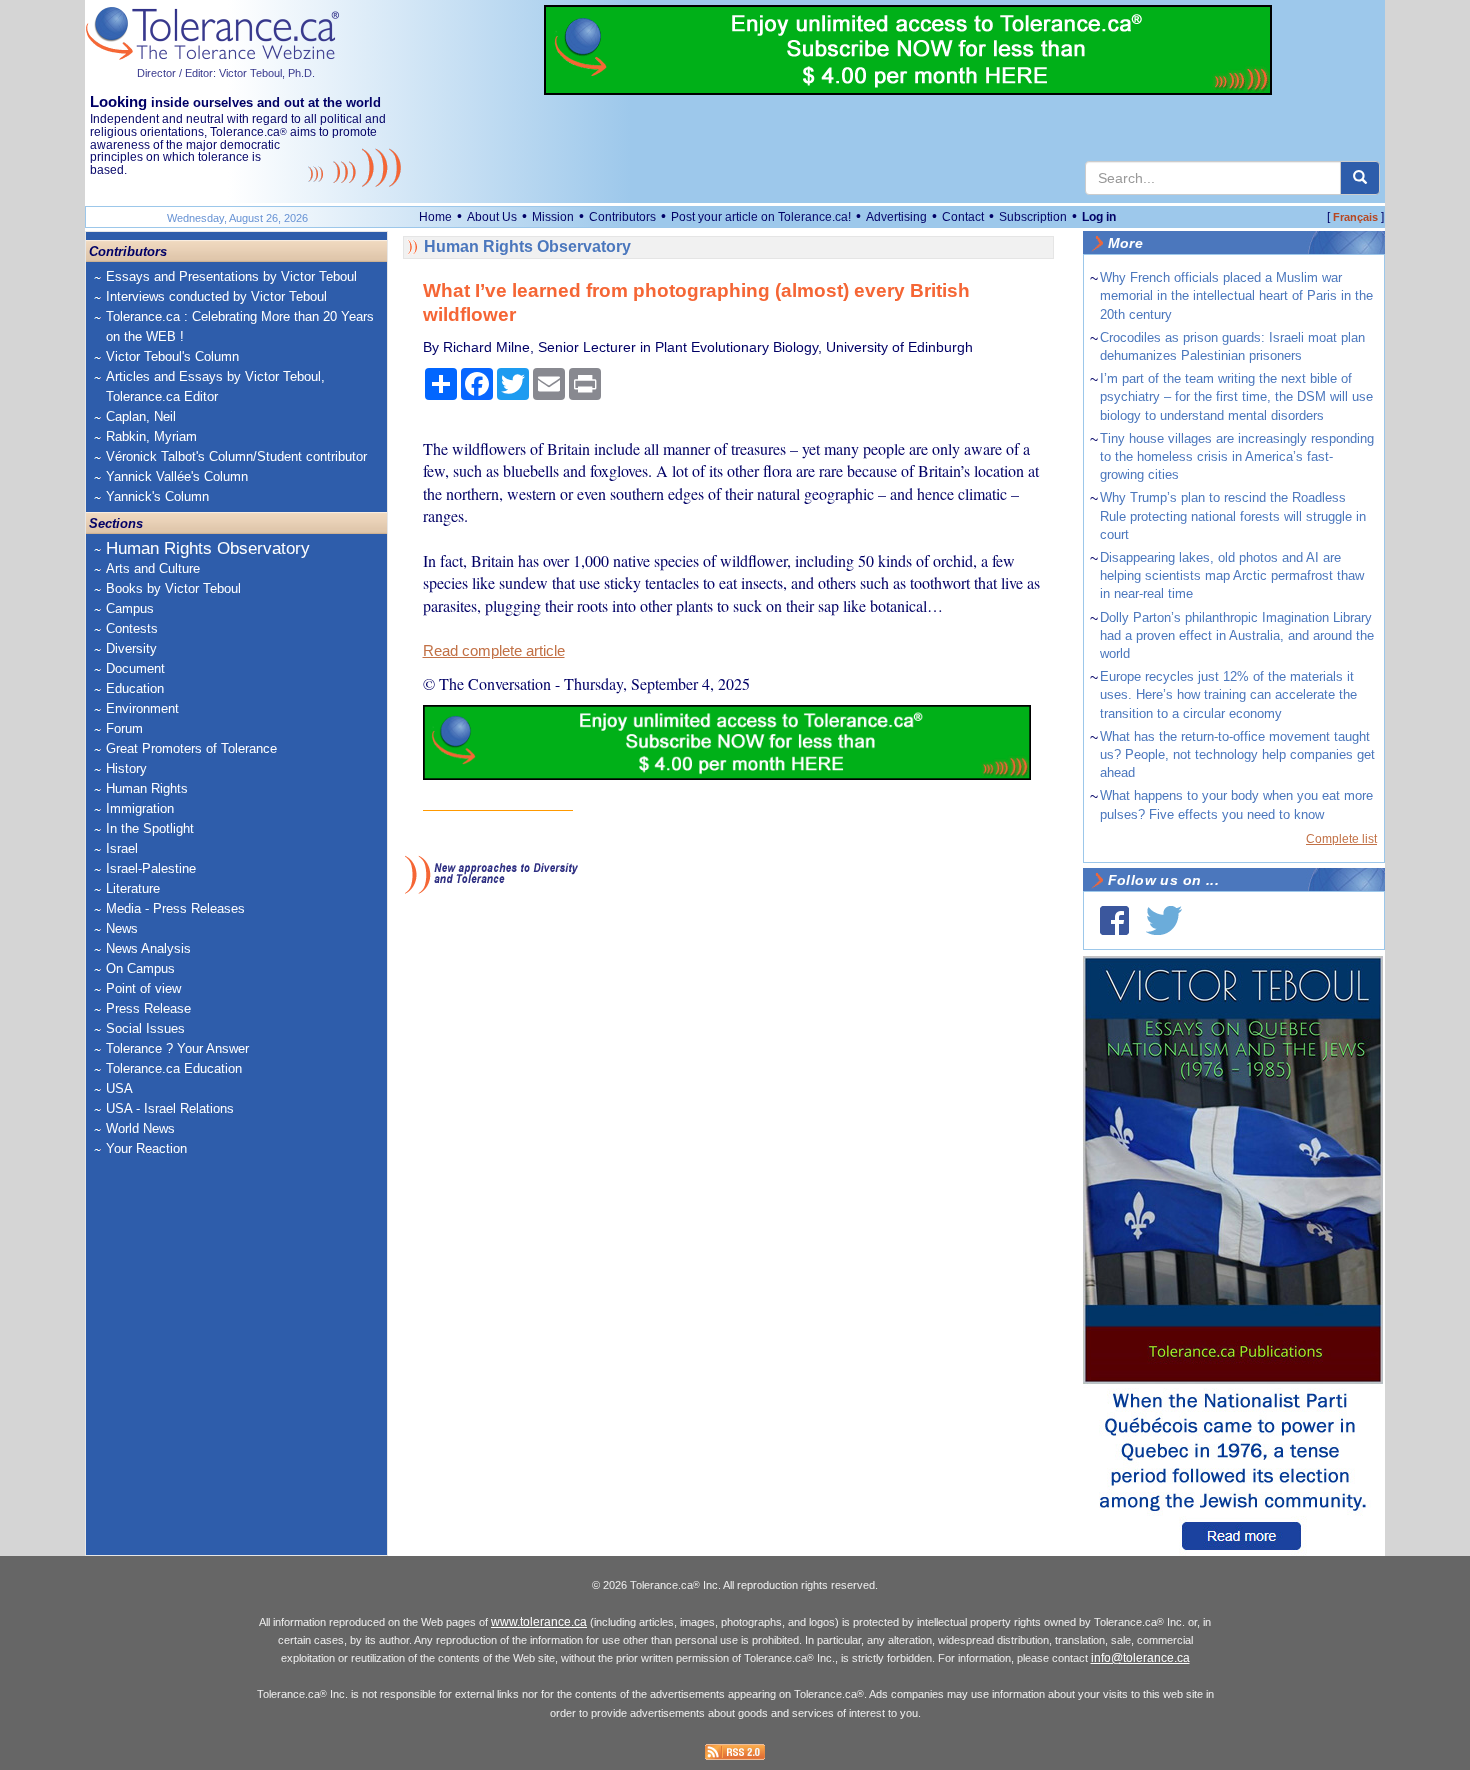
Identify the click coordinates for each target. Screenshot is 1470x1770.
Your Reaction (146, 1148)
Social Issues (145, 1028)
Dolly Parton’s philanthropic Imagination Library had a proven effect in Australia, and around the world (1237, 635)
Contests (132, 628)
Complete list (1341, 839)
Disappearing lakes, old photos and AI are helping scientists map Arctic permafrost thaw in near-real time (1232, 575)
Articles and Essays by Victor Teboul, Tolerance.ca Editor (215, 386)
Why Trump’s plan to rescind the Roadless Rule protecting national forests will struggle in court (1233, 515)
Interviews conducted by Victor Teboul (216, 296)
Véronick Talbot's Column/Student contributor (236, 456)
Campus (130, 608)
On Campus (140, 968)
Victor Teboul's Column (172, 356)
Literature (133, 888)
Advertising (896, 217)
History (126, 768)
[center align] (1360, 178)
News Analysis (148, 948)
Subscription (1033, 217)
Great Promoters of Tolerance (191, 748)
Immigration (140, 808)
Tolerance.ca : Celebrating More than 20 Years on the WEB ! (240, 326)
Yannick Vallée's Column (177, 476)
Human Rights (147, 788)
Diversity (131, 648)
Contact (963, 217)
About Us (492, 217)
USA (119, 1088)
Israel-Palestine (151, 868)
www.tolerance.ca (539, 1622)
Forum (124, 728)
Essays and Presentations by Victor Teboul (231, 276)
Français (1355, 217)
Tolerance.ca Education (174, 1068)
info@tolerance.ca (1140, 1658)
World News (140, 1128)
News (122, 928)
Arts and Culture (153, 568)
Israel (122, 848)
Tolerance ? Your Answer (177, 1048)
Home (435, 217)
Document (135, 668)
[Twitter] (1164, 920)
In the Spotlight (150, 828)
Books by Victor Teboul (173, 588)
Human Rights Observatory (208, 548)
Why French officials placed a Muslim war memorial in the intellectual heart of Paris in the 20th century (1236, 295)
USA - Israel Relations (170, 1108)
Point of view (143, 988)
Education (135, 688)
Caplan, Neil (141, 416)
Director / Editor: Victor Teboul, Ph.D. (226, 73)
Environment (142, 708)
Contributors (622, 217)
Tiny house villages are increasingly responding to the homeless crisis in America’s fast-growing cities (1237, 456)
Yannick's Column (157, 496)
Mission (553, 217)
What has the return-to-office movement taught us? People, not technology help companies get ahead (1237, 754)
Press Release (148, 1008)
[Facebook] (1114, 920)
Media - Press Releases (175, 908)
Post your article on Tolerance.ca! (761, 217)
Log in (1099, 217)
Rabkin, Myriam (151, 436)
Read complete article (494, 651)
